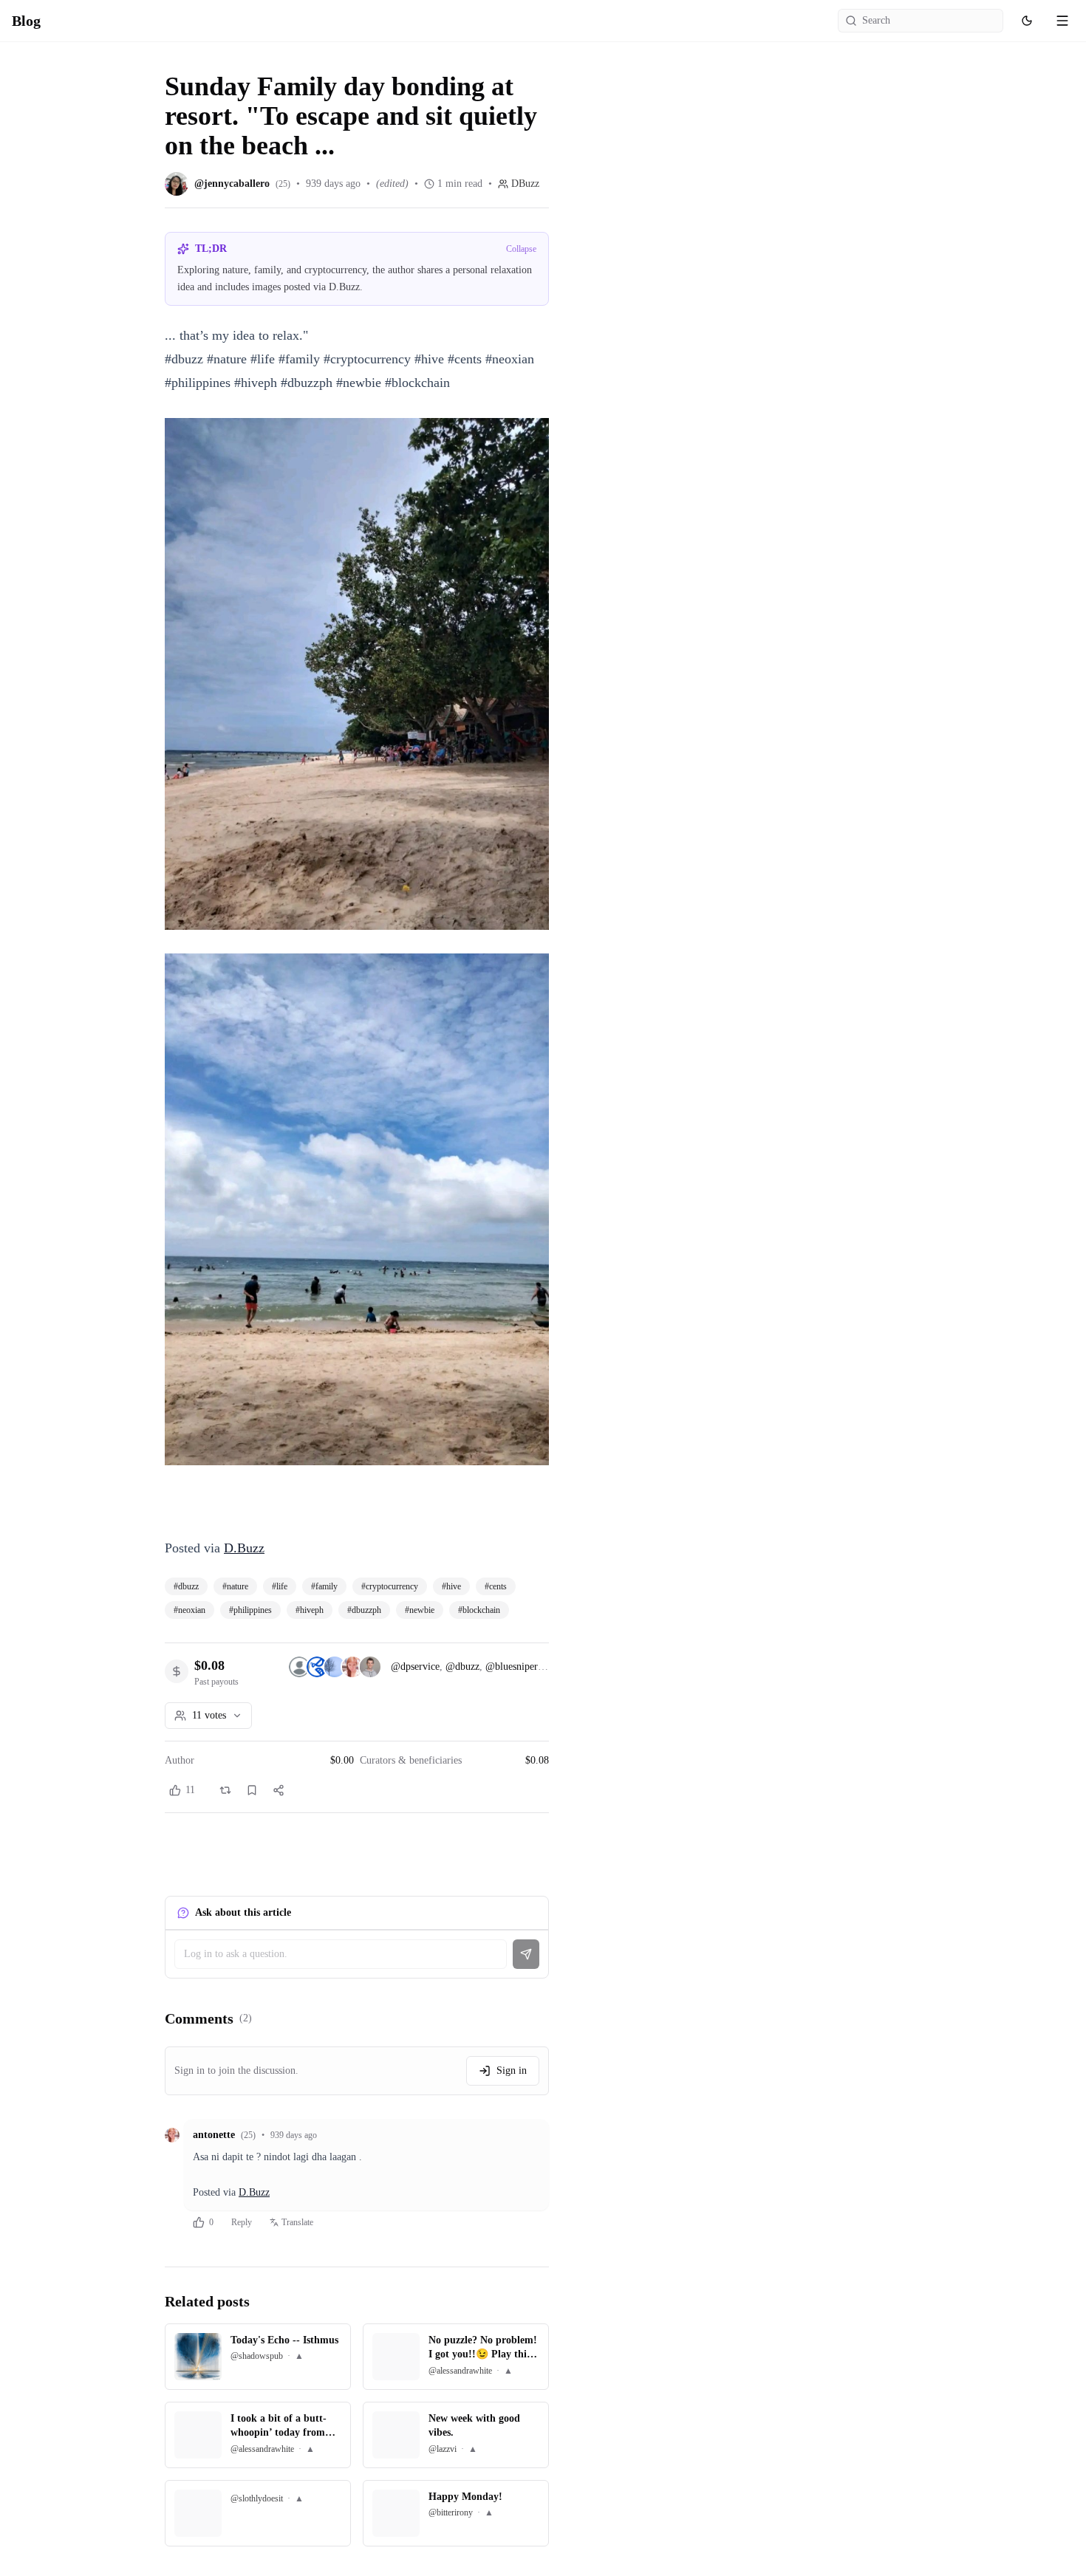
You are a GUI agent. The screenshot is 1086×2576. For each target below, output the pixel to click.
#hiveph (310, 1610)
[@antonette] (352, 1667)
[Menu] (1062, 21)
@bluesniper (512, 1666)
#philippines (250, 1610)
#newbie (420, 1610)
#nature (235, 1586)
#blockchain (479, 1610)
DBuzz (525, 184)
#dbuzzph (364, 1610)
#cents (496, 1586)
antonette (214, 2135)
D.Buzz (244, 1548)
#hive (451, 1586)
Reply (242, 2222)
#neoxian (189, 1610)
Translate (297, 2222)
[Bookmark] (252, 1790)
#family (324, 1586)
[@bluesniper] (335, 1667)
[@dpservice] (299, 1667)
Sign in (512, 2070)
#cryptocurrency (390, 1586)
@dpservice (415, 1666)
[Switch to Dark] (1027, 21)
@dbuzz (462, 1666)
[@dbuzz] (317, 1667)
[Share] (279, 1790)
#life (280, 1586)
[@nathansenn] (370, 1667)
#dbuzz (186, 1586)
